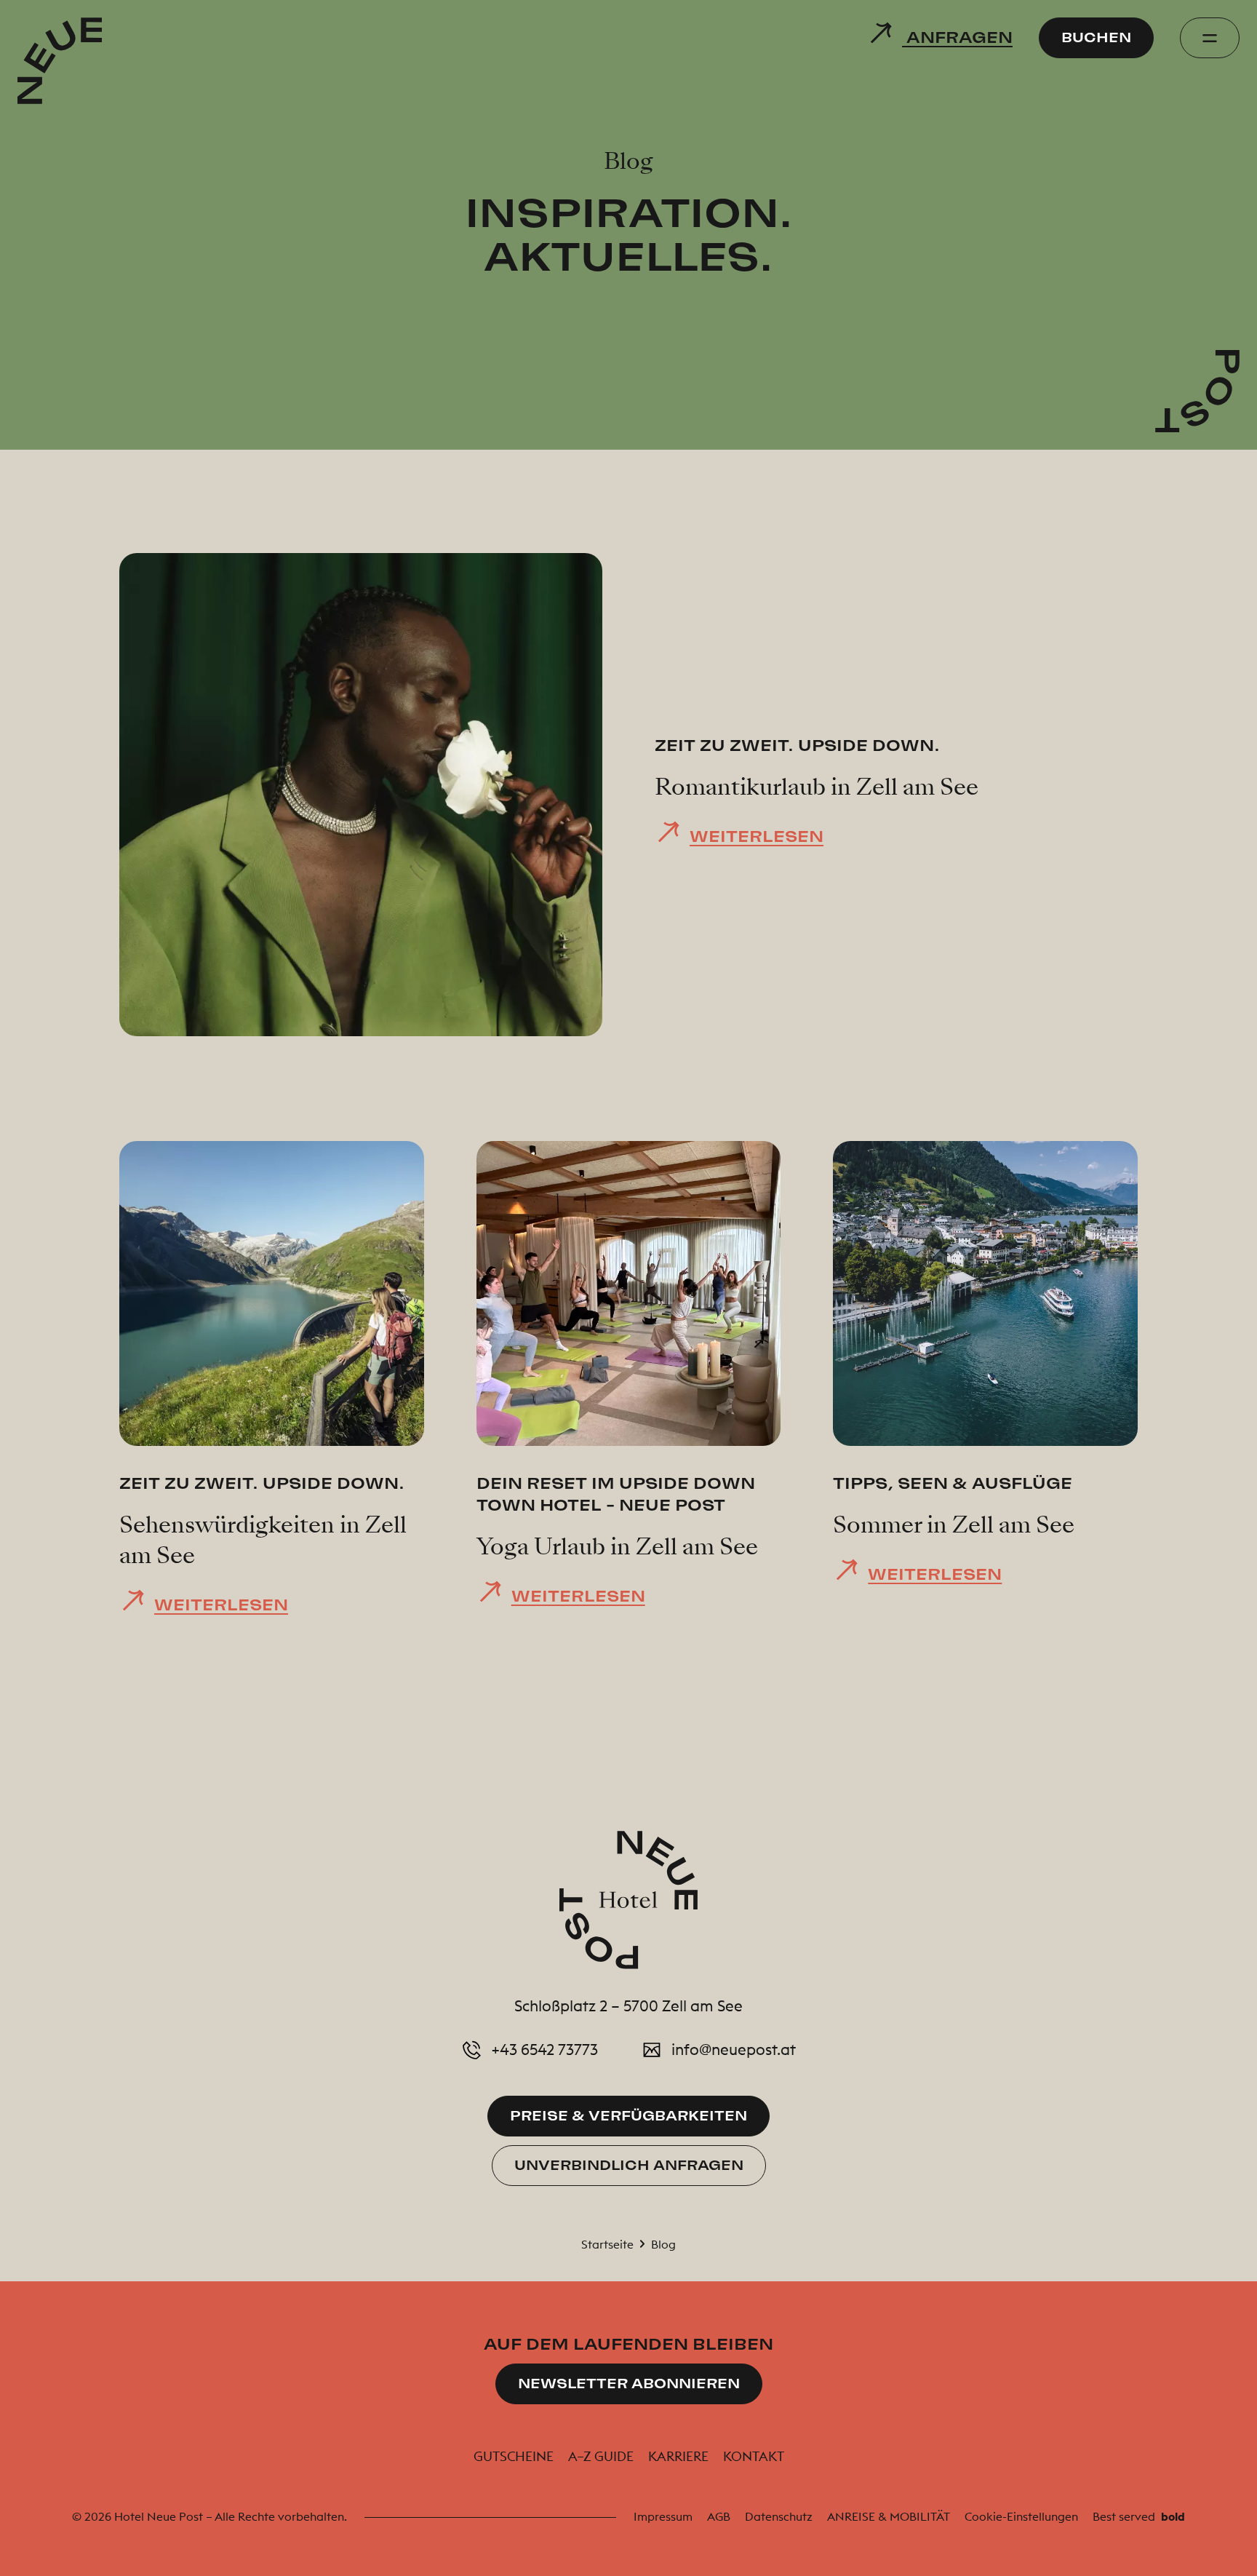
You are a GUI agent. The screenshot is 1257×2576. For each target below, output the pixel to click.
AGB (719, 2516)
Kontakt (754, 2456)
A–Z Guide (601, 2456)
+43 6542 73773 (545, 2050)
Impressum (663, 2516)
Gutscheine (514, 2456)
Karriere (678, 2456)
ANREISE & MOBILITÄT (889, 2516)
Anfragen (957, 37)
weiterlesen (757, 836)
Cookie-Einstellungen (1021, 2516)
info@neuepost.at (734, 2050)
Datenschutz (779, 2516)
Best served (1139, 2516)
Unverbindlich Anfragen (629, 2165)
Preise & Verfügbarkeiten (628, 2116)
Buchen (1096, 37)
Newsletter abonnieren (629, 2384)
